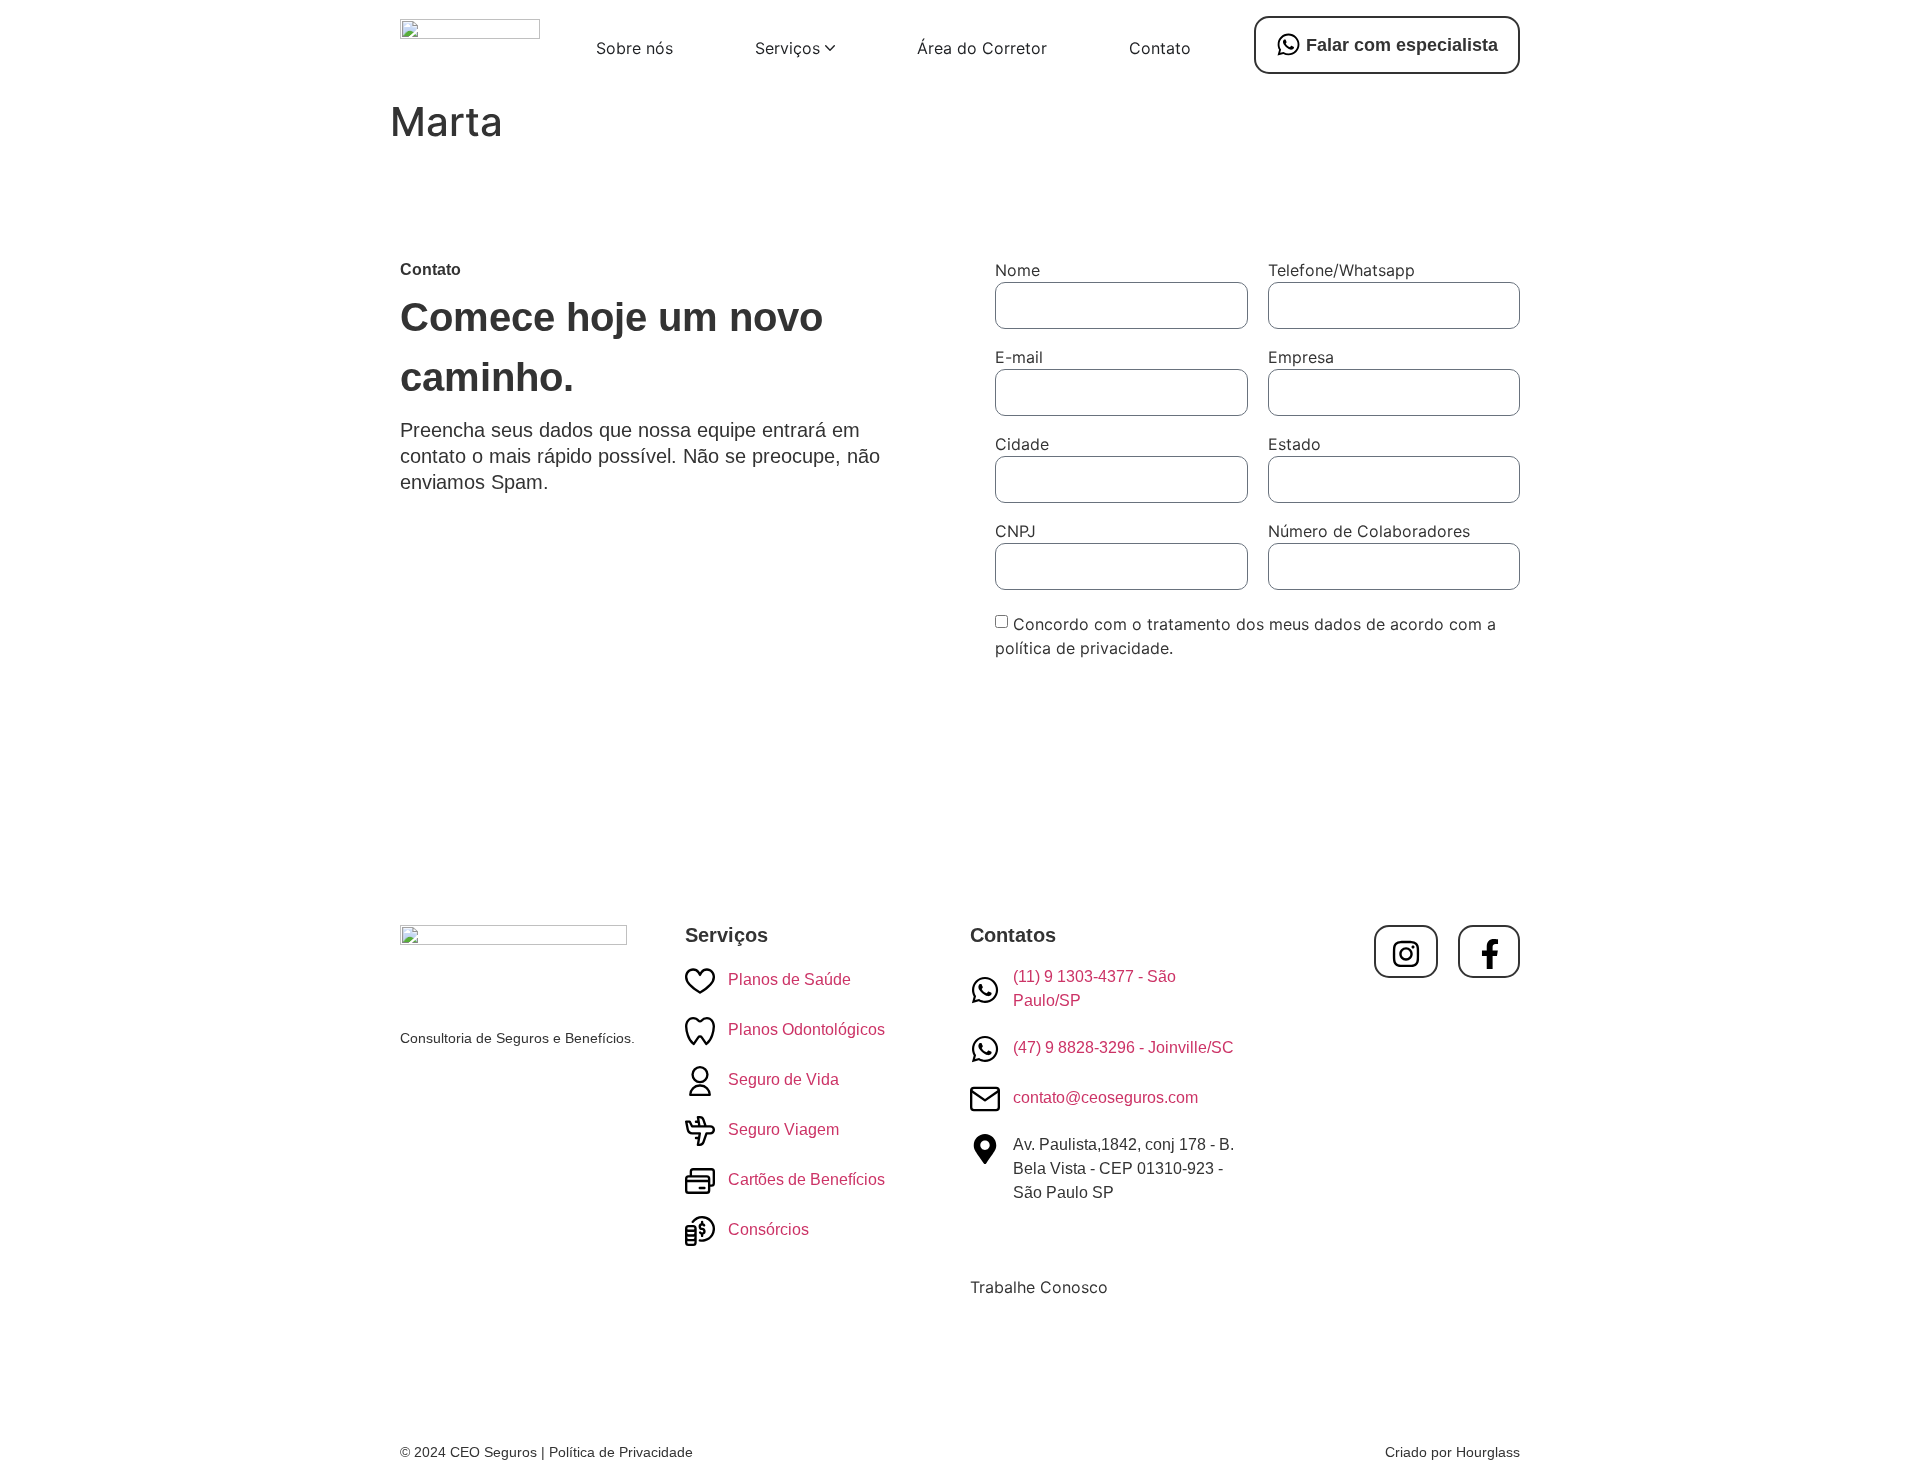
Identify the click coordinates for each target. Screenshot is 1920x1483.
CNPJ (1015, 532)
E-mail (1019, 358)
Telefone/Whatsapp (1341, 271)
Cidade (1022, 445)
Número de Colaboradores (1369, 532)
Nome (1017, 271)
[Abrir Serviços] (830, 48)
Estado (1294, 445)
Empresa (1301, 358)
